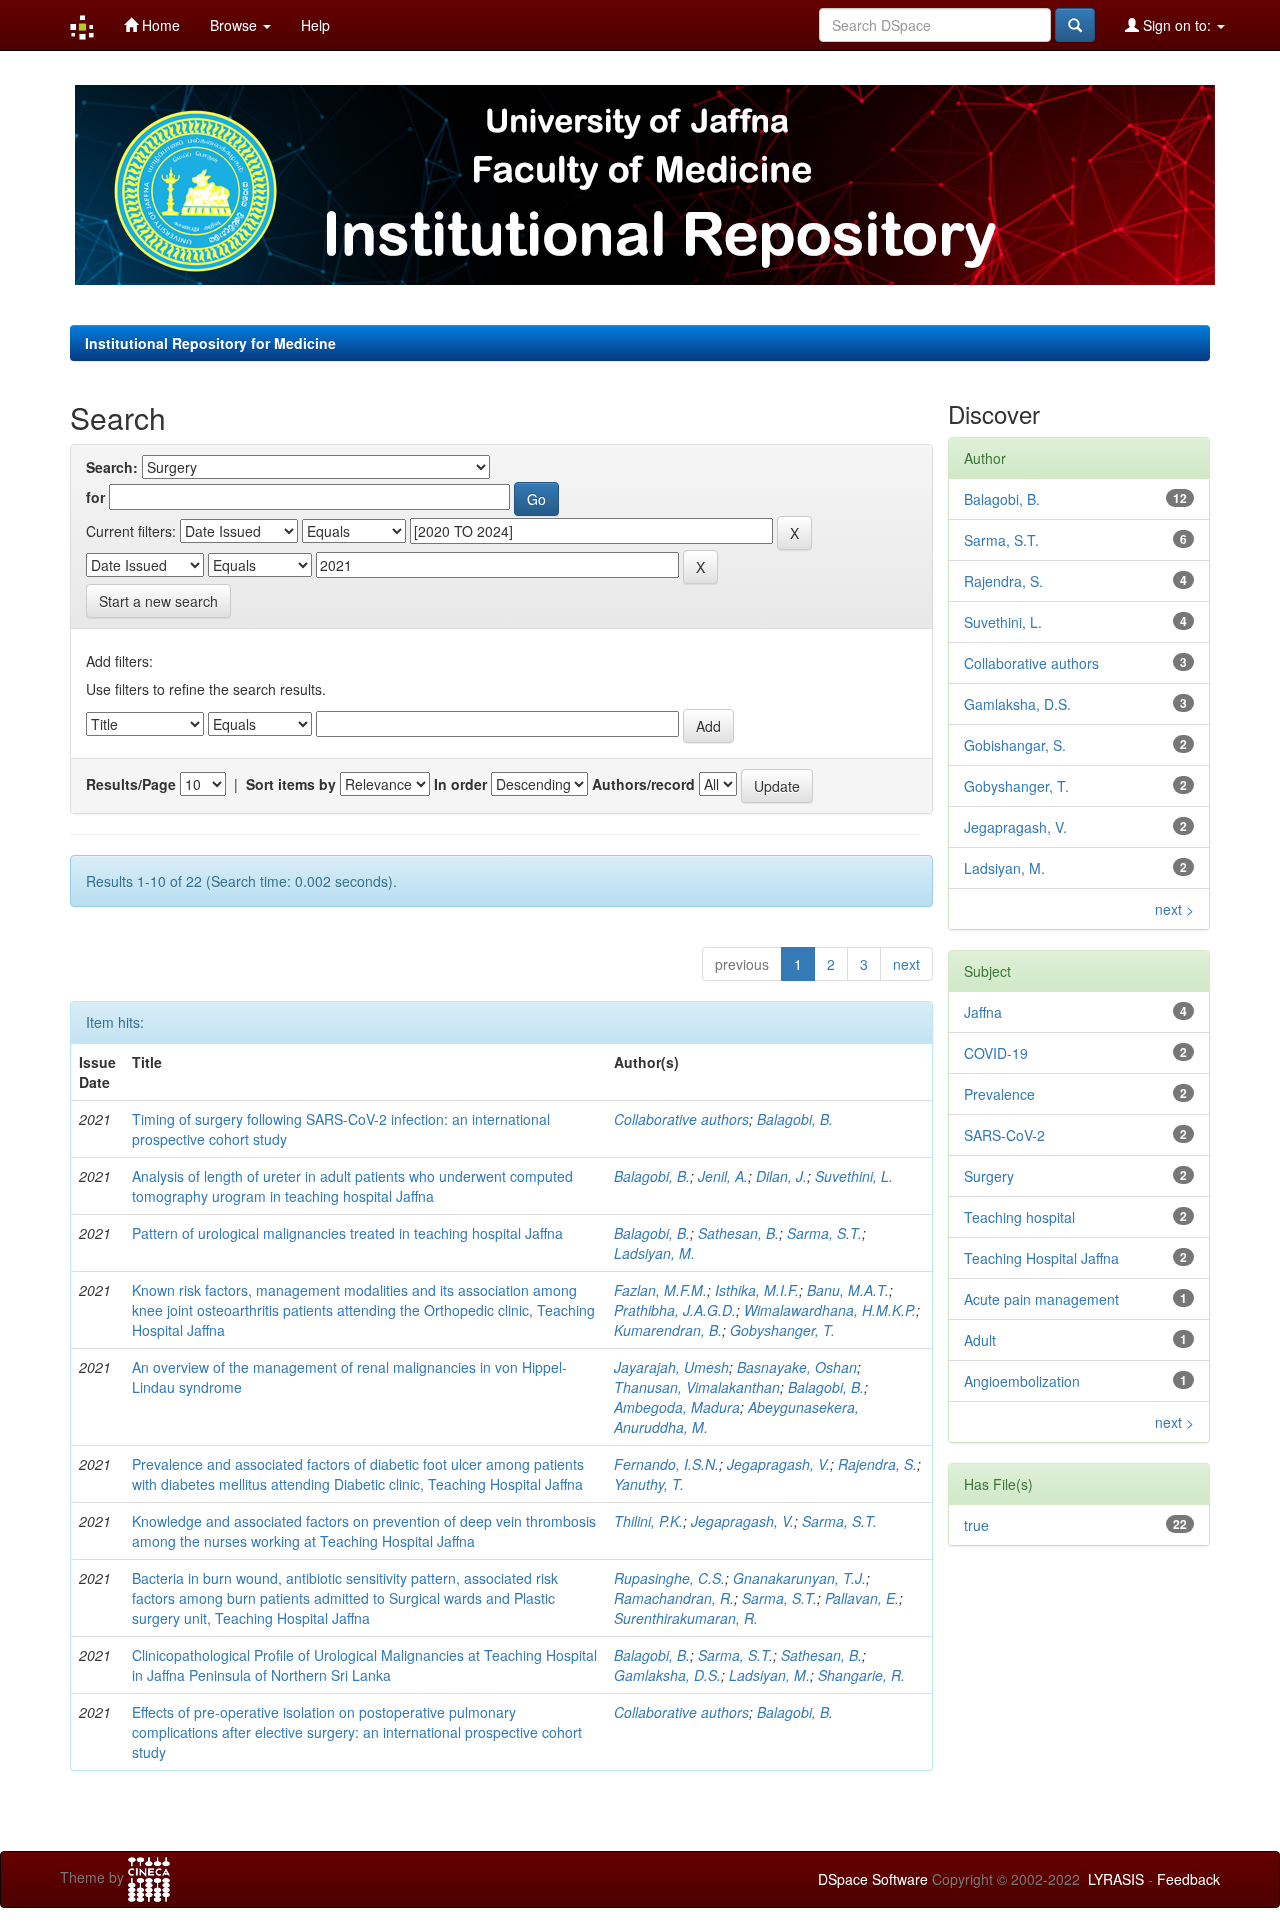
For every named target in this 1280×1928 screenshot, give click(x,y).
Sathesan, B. (738, 1233)
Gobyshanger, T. (782, 1330)
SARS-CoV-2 (1004, 1135)
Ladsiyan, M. (654, 1253)
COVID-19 (996, 1053)
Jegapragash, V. (778, 1464)
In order (460, 784)
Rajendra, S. (877, 1464)
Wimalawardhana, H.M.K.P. (830, 1310)
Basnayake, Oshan (797, 1367)
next (906, 964)
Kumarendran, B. (668, 1330)
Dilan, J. (781, 1176)
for (95, 497)
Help (315, 25)
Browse (235, 25)
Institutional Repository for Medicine (210, 343)
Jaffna (983, 1012)
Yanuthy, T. (649, 1484)
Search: (112, 467)
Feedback (1188, 1879)
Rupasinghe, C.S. (669, 1578)
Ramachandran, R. (674, 1598)
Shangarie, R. (861, 1675)
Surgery (989, 1176)
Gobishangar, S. (1015, 745)
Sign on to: (1177, 25)
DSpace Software (873, 1879)
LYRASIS (1116, 1879)
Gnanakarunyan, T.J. (799, 1578)
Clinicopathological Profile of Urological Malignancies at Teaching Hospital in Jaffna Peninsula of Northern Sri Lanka (364, 1665)
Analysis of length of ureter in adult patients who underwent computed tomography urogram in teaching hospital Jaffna (352, 1186)
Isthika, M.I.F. (757, 1290)
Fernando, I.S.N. (666, 1464)
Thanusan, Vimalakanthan (697, 1387)
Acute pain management (1041, 1299)
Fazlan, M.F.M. (660, 1290)
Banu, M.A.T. (848, 1290)
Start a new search (158, 601)
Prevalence (999, 1094)
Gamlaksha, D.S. (667, 1675)
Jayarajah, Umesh (671, 1367)
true (976, 1525)
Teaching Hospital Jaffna (1041, 1258)
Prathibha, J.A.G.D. (675, 1310)
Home (159, 25)
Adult (980, 1340)
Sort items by (291, 784)
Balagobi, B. (795, 1119)
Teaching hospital (1019, 1217)
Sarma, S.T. (824, 1233)
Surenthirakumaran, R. (686, 1618)
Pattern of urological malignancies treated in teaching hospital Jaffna (347, 1233)
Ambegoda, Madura (677, 1407)
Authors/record (643, 784)
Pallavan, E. (862, 1598)
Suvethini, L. (854, 1176)
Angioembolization (1022, 1381)
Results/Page (131, 784)
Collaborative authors (681, 1119)
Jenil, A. (723, 1176)
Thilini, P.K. (648, 1521)
